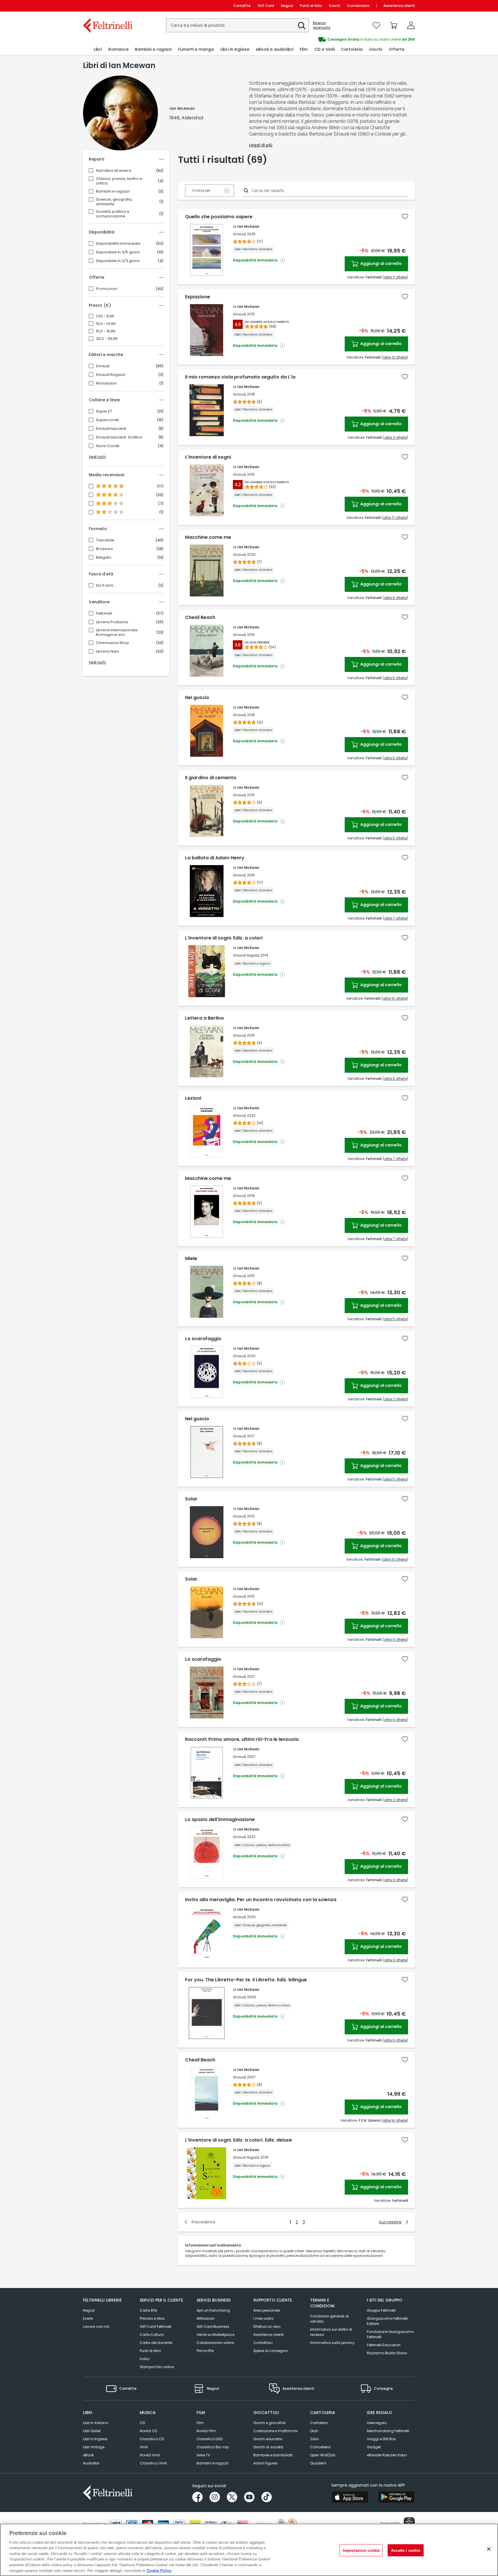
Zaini (314, 2439)
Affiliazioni (205, 2318)
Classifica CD (152, 2439)
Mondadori (106, 383)
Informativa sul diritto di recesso (331, 2332)
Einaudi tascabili (111, 429)
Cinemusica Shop (113, 643)
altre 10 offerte (395, 998)
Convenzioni (358, 6)
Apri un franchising (213, 2310)
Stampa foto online (157, 2367)
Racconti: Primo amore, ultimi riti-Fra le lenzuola (242, 1739)
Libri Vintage (94, 2447)
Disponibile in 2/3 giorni (118, 261)
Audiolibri (91, 2463)
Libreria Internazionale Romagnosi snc (117, 632)
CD (142, 2423)
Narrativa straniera (114, 171)
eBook (88, 2455)
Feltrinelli (104, 613)
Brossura (104, 549)
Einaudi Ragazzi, (246, 955)
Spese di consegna (270, 2351)
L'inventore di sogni (208, 457)
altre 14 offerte (395, 2120)
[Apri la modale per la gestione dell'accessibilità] (409, 2523)
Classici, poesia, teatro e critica (119, 181)
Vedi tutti (97, 457)
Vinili (144, 2447)
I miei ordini (263, 2318)
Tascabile (105, 540)
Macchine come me (208, 537)
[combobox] (237, 25)
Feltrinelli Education (384, 2345)
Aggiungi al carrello (381, 263)
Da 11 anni (105, 585)
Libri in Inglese (95, 2439)
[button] (302, 26)
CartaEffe (242, 6)
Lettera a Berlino (204, 1018)
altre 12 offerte (395, 357)
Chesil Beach (200, 617)
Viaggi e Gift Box (381, 2439)
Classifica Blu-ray (213, 2447)
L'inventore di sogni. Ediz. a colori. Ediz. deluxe (238, 2140)
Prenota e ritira (152, 2318)
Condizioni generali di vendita (329, 2319)
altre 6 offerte (395, 678)
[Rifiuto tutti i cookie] (489, 2549)
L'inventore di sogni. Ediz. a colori (224, 938)
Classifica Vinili (153, 2463)
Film (200, 2423)
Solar (191, 1499)
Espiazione (198, 297)
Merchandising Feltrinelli (388, 2431)
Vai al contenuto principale (107, 6)
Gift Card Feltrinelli (156, 2327)
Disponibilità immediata (118, 244)
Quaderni (318, 2463)
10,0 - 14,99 (106, 324)
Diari (314, 2431)
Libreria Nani (107, 651)
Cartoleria (319, 2423)
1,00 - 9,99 (105, 316)
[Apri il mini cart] (394, 25)
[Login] (411, 25)
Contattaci (263, 2343)
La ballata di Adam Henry (215, 858)
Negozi (287, 6)
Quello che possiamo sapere (219, 217)
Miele (191, 1259)
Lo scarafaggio (203, 1339)
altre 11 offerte (395, 277)
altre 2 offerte (395, 437)
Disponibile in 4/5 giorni (118, 252)
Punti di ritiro (311, 6)
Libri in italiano (96, 2423)
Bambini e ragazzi (113, 191)
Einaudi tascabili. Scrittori (119, 437)
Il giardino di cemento (211, 778)
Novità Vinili (150, 2455)
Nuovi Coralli (108, 446)
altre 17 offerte (395, 518)
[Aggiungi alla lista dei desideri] (405, 216)
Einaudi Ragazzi (111, 375)
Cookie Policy (159, 2570)
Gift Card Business (213, 2327)
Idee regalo (377, 2423)
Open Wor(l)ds (323, 2455)
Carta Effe (148, 2310)
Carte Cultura (152, 2335)
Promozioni (107, 289)
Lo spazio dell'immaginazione (220, 1820)
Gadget (374, 2447)
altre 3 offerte (395, 1880)
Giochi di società (268, 2447)
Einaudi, (239, 234)
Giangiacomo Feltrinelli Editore (387, 2321)
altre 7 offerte (395, 918)
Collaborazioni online (215, 2343)
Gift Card (266, 6)
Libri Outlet (92, 2431)
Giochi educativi (268, 2439)
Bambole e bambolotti (273, 2455)
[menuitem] (98, 49)
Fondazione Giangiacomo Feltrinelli (390, 2334)
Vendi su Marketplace (215, 2335)
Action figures (265, 2463)
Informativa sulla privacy (332, 2343)
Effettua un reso (267, 2327)
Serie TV (203, 2455)
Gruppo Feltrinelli (381, 2310)
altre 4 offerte (395, 1079)
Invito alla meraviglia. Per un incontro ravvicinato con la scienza (261, 1900)
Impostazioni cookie (361, 2550)
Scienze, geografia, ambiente (114, 202)
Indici (145, 2359)
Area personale (267, 2310)
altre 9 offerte (395, 598)
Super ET (104, 411)
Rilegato (104, 558)
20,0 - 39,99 (107, 339)
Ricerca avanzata (322, 25)
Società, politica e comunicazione (113, 214)
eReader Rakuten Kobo (387, 2455)
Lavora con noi (96, 2327)
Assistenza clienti (399, 6)
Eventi (335, 6)
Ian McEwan (248, 226)
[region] (249, 2550)
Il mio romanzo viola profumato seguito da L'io (240, 377)
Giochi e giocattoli (269, 2423)
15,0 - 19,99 (106, 331)
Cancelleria (320, 2447)
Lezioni (193, 1098)
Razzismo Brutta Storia (387, 2353)
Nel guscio (197, 698)
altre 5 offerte (395, 838)
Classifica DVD (210, 2439)
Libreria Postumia (112, 622)
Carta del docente (156, 2343)
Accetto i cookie (406, 2550)
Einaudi (103, 366)
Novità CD (148, 2431)
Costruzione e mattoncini (276, 2431)
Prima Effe (205, 2351)
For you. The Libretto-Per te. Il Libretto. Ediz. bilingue (246, 1980)
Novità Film (206, 2431)
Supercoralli (107, 420)
